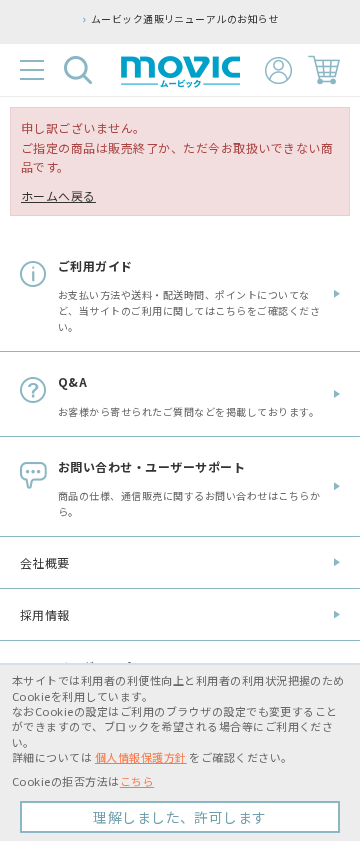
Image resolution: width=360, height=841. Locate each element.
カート (324, 70)
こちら (137, 781)
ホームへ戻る (58, 195)
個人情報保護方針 (141, 757)
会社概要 (45, 562)
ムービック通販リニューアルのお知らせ (168, 19)
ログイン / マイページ (278, 70)
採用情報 (45, 614)
